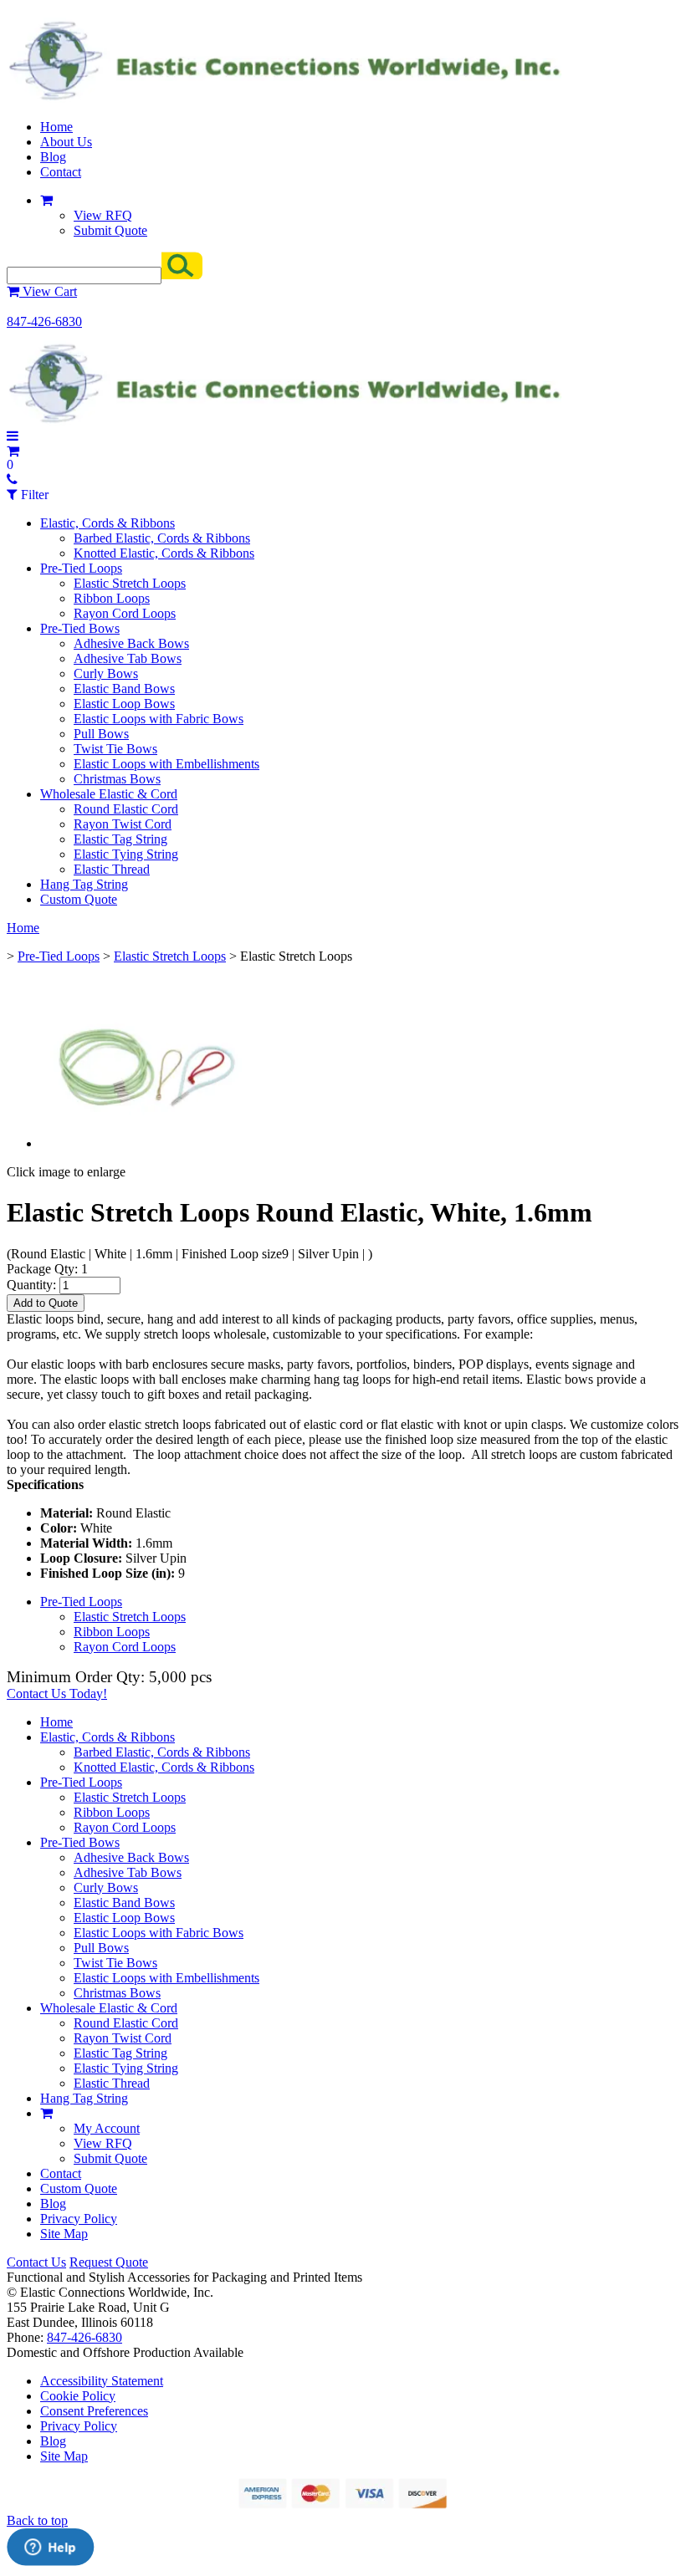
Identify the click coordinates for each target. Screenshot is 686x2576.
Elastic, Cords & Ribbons (108, 523)
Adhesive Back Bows (131, 643)
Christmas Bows (117, 779)
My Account (107, 2128)
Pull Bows (101, 734)
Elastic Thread (112, 869)
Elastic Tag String (120, 839)
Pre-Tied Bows (80, 628)
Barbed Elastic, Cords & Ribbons (162, 538)
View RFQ (103, 215)
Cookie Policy (78, 2396)
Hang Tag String (84, 884)
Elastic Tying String (126, 854)
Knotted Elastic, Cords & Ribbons (164, 553)
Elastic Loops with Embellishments (166, 764)
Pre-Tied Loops (81, 568)
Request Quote (109, 2262)
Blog (53, 157)
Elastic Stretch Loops (130, 583)
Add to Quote (46, 1303)
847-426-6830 (44, 321)
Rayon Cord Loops (125, 613)
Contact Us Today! (57, 1694)
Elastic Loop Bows (124, 704)
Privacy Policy (79, 2219)
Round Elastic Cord (126, 809)
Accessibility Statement (102, 2381)
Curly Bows (106, 673)
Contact (61, 172)
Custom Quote (79, 899)
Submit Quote (110, 230)
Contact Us (36, 2262)
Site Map (64, 2234)
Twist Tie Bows (115, 749)
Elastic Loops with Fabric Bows (159, 719)
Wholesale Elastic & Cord (109, 794)
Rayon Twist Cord (123, 824)
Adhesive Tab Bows (128, 658)
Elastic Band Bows (124, 689)
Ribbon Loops (112, 598)
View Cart (48, 291)
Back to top (37, 2520)
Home (56, 127)
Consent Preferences (94, 2411)
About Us (66, 142)
